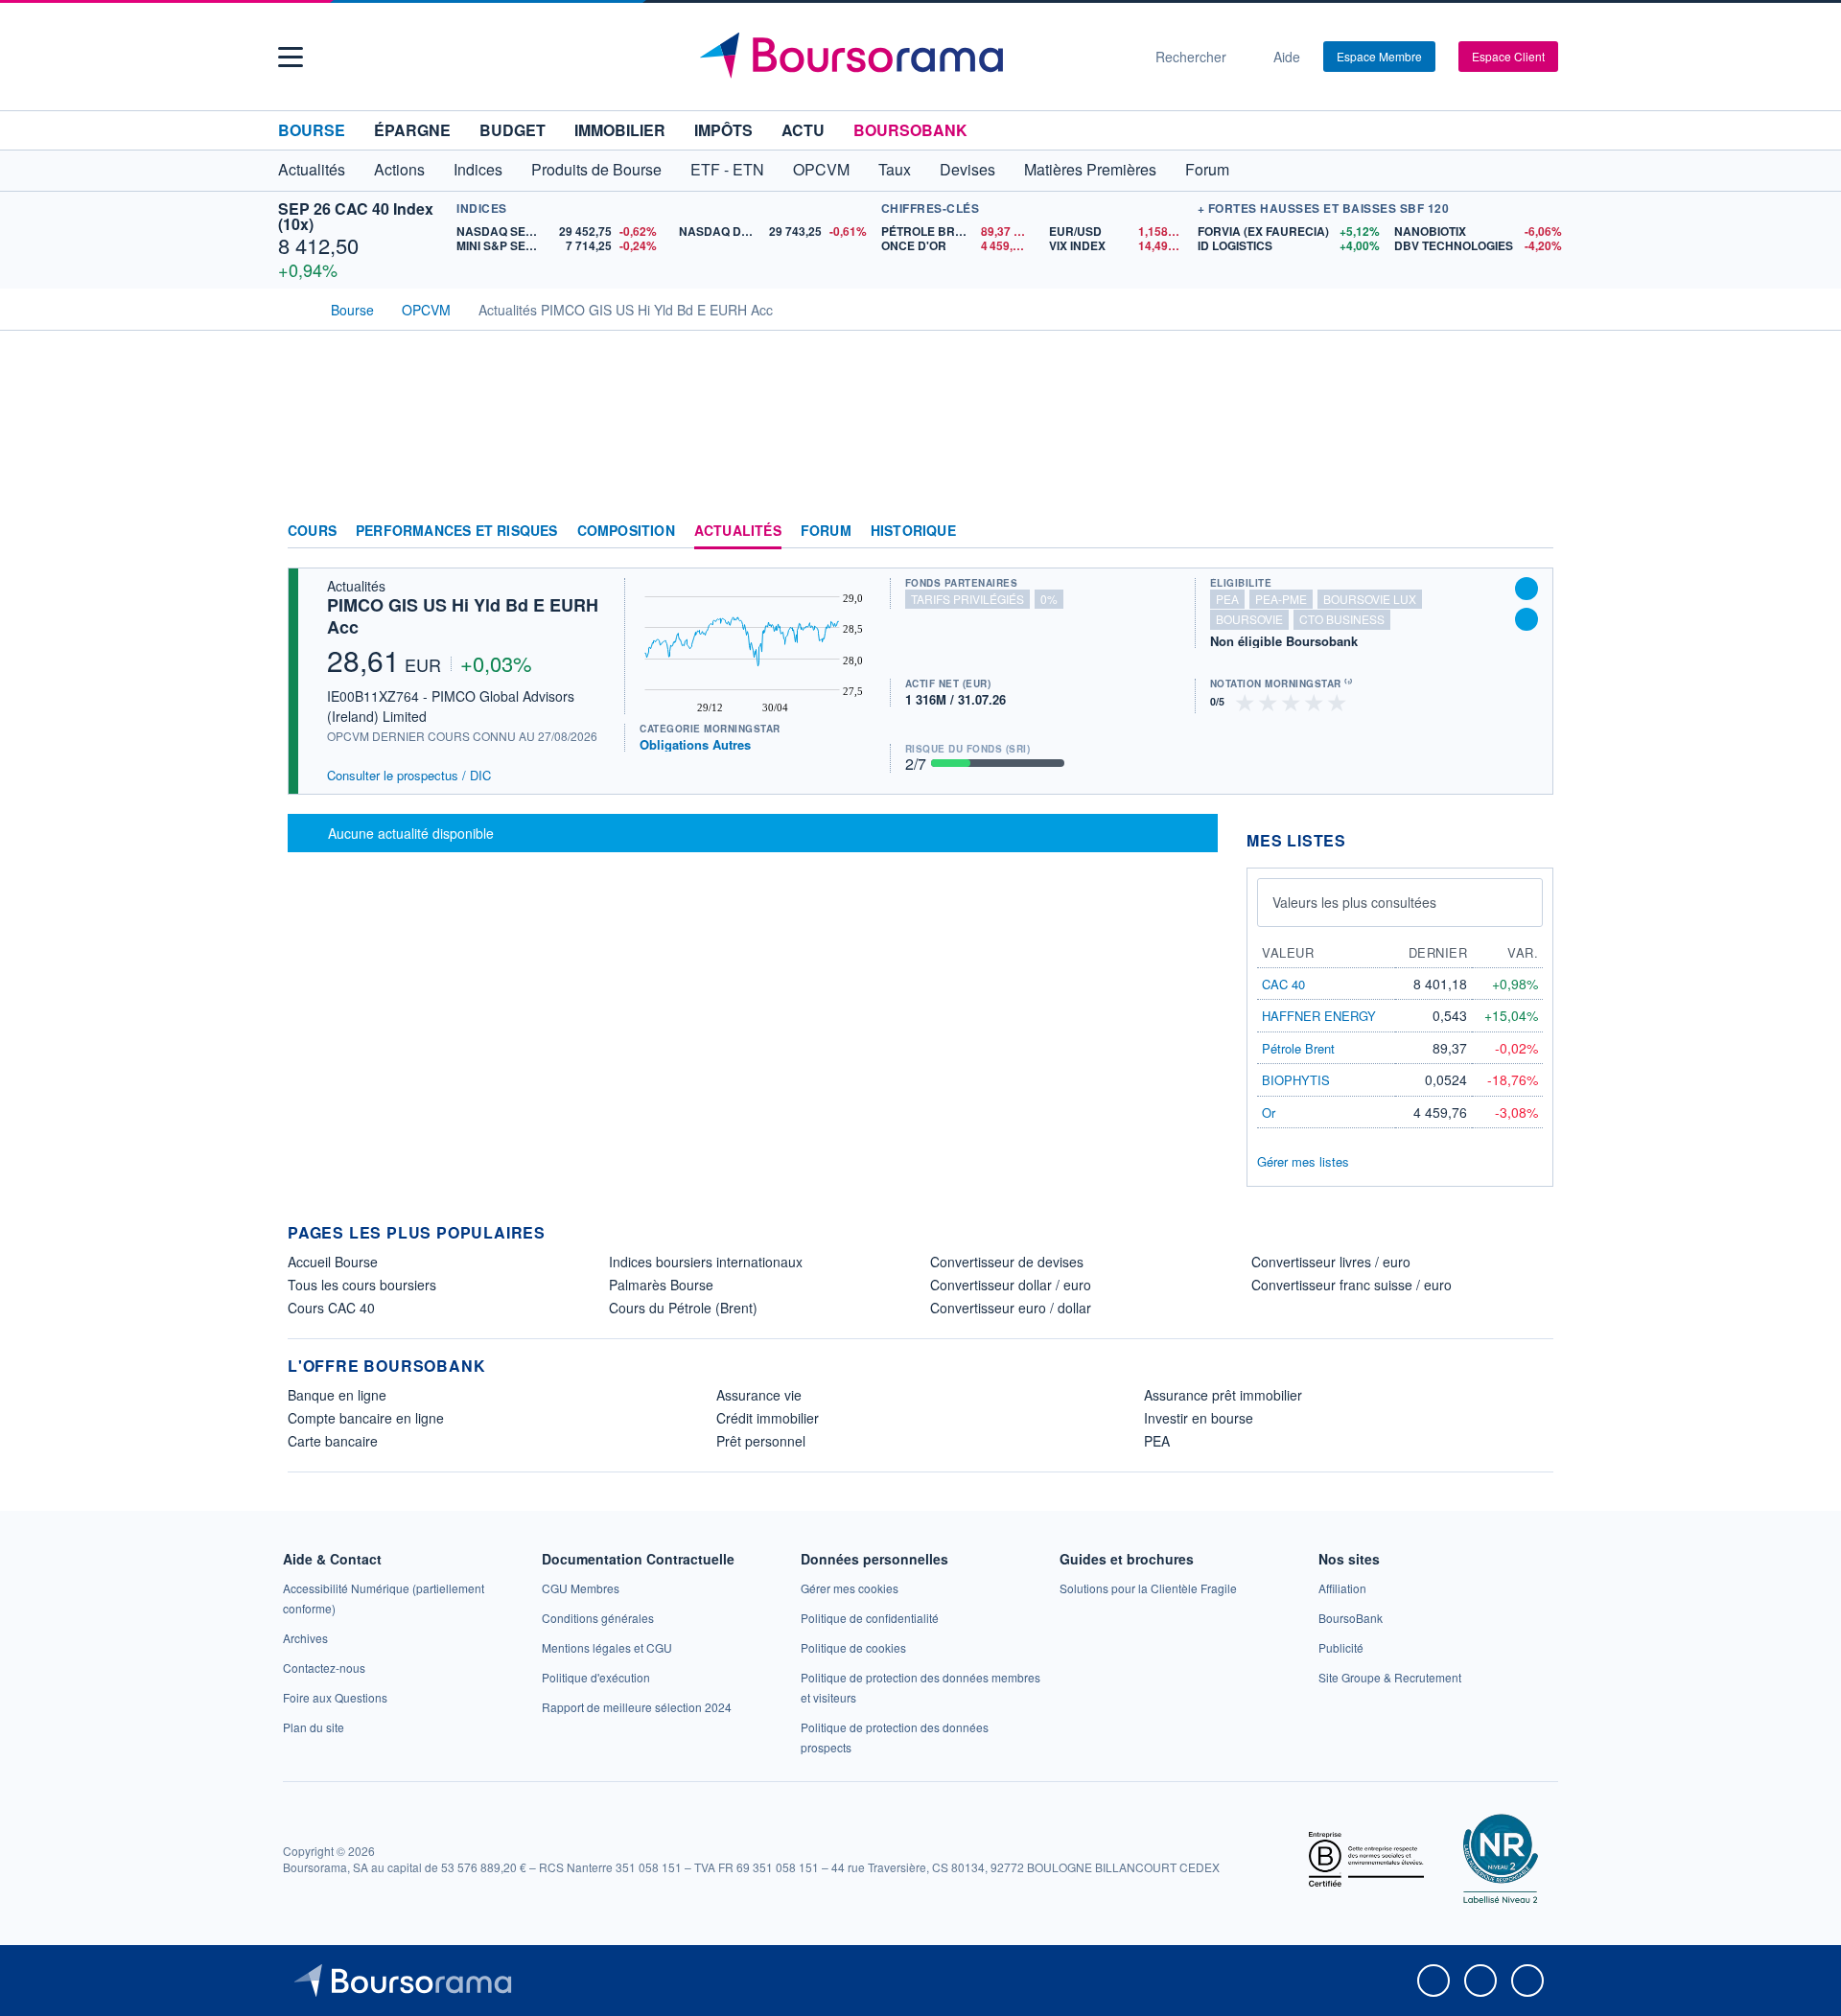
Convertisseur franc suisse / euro (1352, 1285)
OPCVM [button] (821, 169)
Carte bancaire (333, 1441)
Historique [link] (913, 531)
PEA (1157, 1441)
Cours (312, 531)
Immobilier (620, 130)
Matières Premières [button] (1090, 169)
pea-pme (1281, 599)
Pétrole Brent (1298, 1048)
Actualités (738, 531)
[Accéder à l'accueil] (295, 308)
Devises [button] (967, 169)
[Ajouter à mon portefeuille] (1526, 589)
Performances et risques (457, 531)
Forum (1207, 169)
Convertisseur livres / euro (1331, 1262)
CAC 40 (1283, 984)
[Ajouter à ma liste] (1526, 619)
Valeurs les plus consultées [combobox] (1354, 902)
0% (1049, 599)
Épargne (412, 130)
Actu (803, 130)
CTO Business (1342, 619)
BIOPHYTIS (1296, 1080)
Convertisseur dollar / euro (1011, 1285)
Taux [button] (895, 169)
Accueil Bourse (333, 1262)
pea (1227, 599)
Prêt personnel (761, 1441)
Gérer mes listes (1303, 1161)
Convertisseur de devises (1007, 1262)
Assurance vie (759, 1395)
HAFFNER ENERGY (1319, 1016)
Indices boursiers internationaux (706, 1262)
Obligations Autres (695, 744)
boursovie (1249, 619)
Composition (626, 531)
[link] (305, 1638)
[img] (1338, 701)
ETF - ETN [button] (727, 169)
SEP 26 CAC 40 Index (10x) (356, 216)
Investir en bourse (1199, 1418)
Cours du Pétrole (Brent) (683, 1308)
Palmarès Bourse (661, 1285)
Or (1269, 1112)
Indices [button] (478, 169)
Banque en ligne (337, 1395)
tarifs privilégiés (967, 599)
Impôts (723, 130)
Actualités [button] (312, 169)
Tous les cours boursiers (362, 1285)
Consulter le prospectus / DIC (409, 775)
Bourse (312, 130)
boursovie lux (1370, 599)
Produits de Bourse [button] (596, 169)
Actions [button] (399, 169)
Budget (513, 130)
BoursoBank (910, 130)
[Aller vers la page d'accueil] (913, 57)
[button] (291, 57)
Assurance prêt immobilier (1223, 1395)
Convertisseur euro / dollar (1011, 1308)
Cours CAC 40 (331, 1308)
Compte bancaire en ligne (366, 1418)
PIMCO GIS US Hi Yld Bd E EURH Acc (463, 616)
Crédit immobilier (768, 1418)
